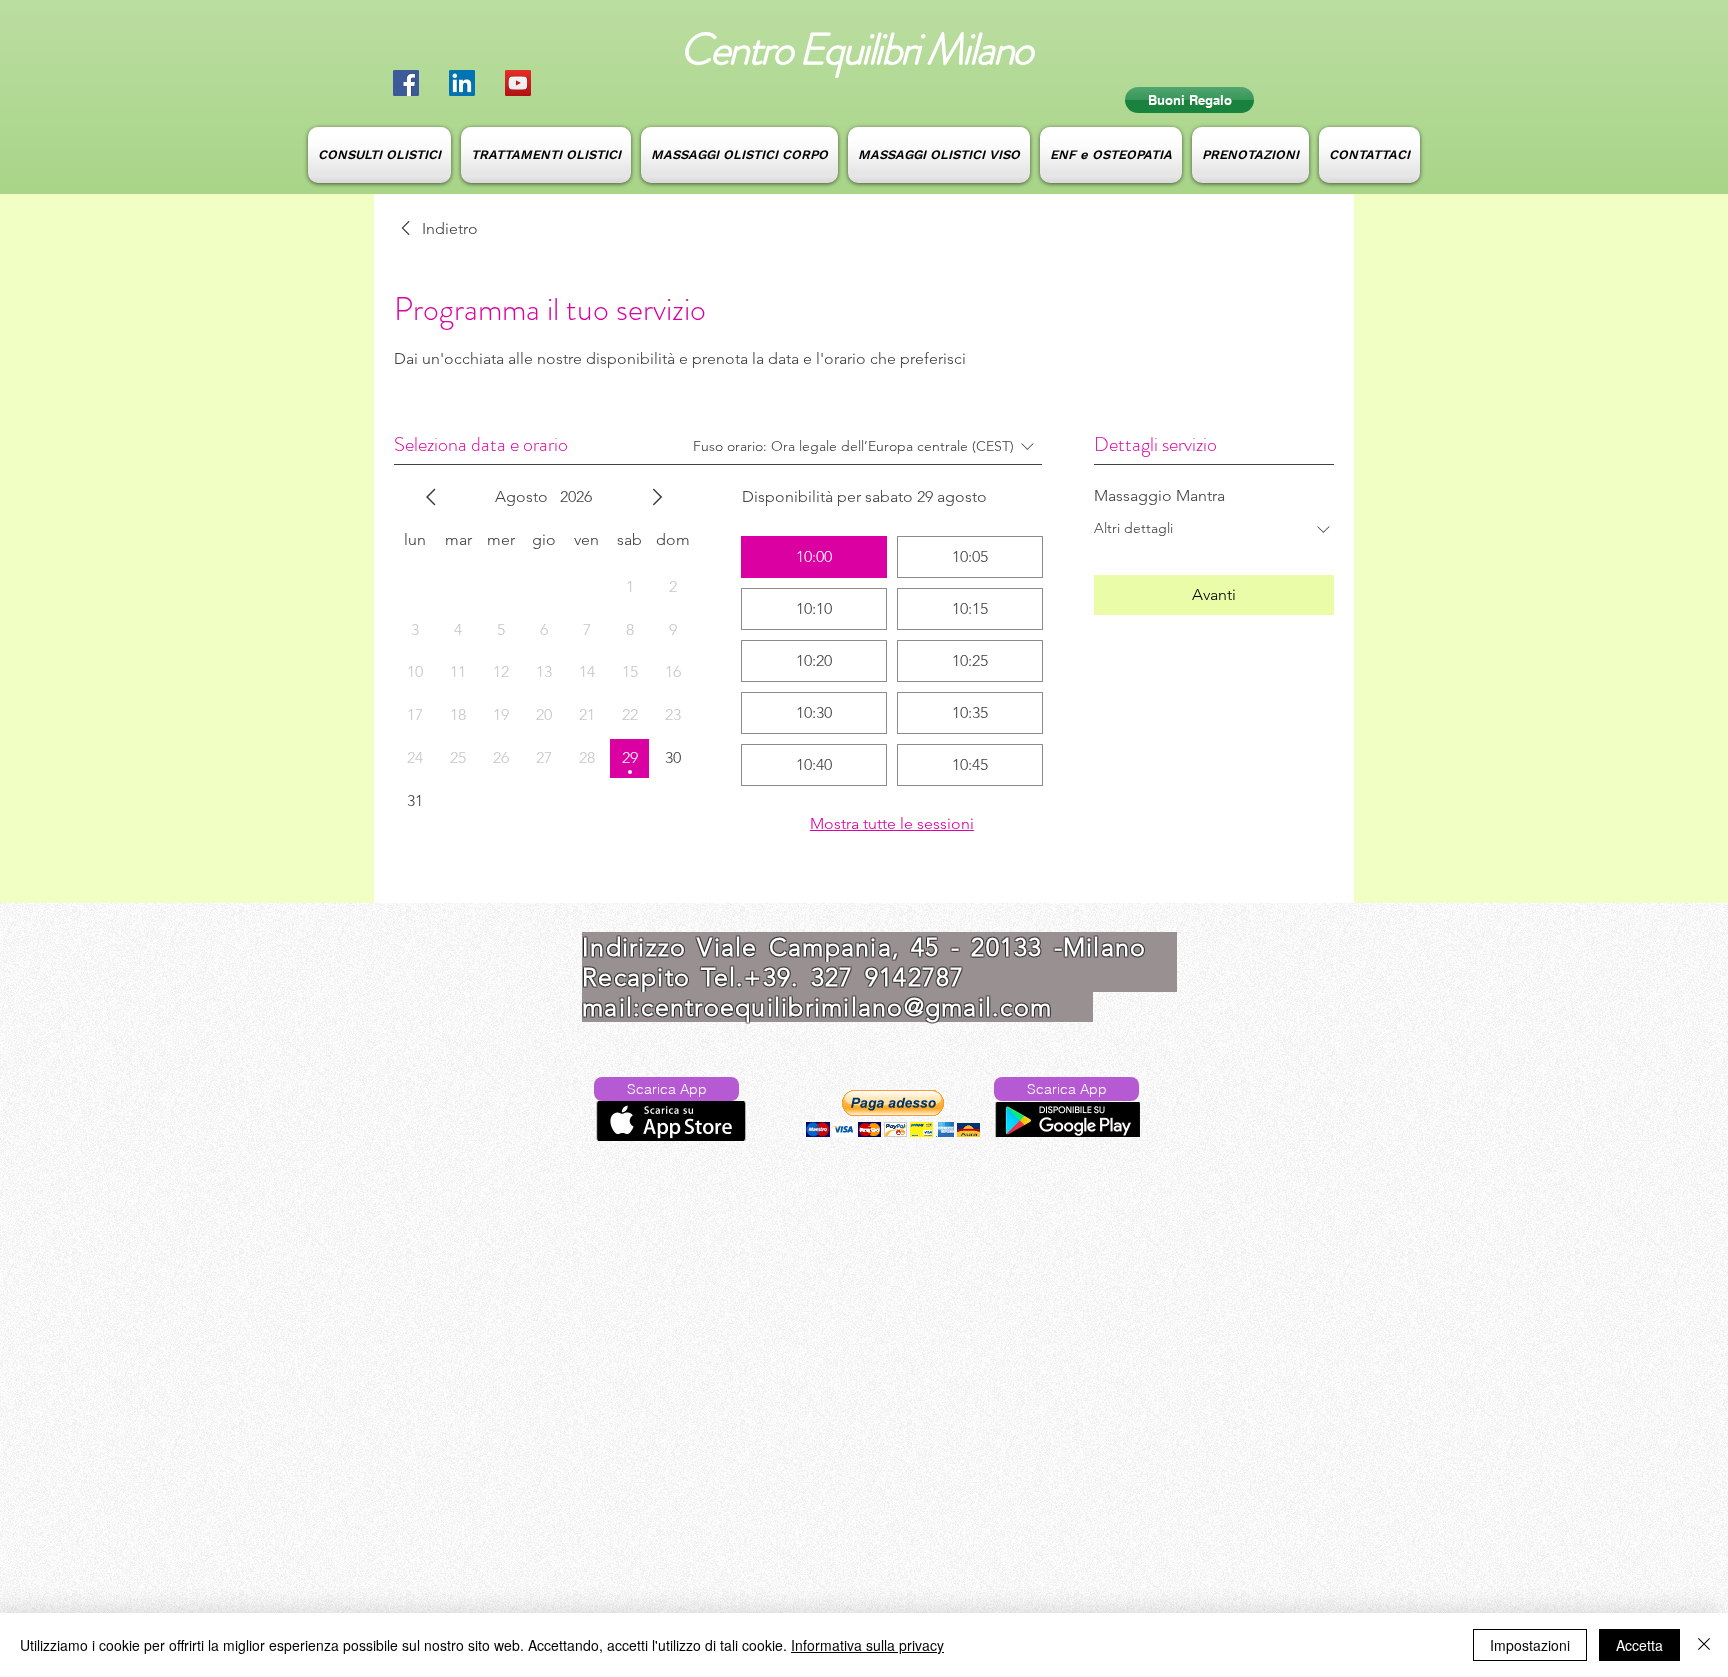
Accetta (1639, 1645)
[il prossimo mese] (657, 497)
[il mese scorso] (431, 497)
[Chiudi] (1704, 1645)
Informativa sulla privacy (867, 1645)
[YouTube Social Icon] (518, 83)
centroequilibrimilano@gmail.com (846, 1007)
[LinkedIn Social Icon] (462, 83)
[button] (893, 1113)
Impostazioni (1530, 1645)
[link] (436, 229)
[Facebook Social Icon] (406, 83)
